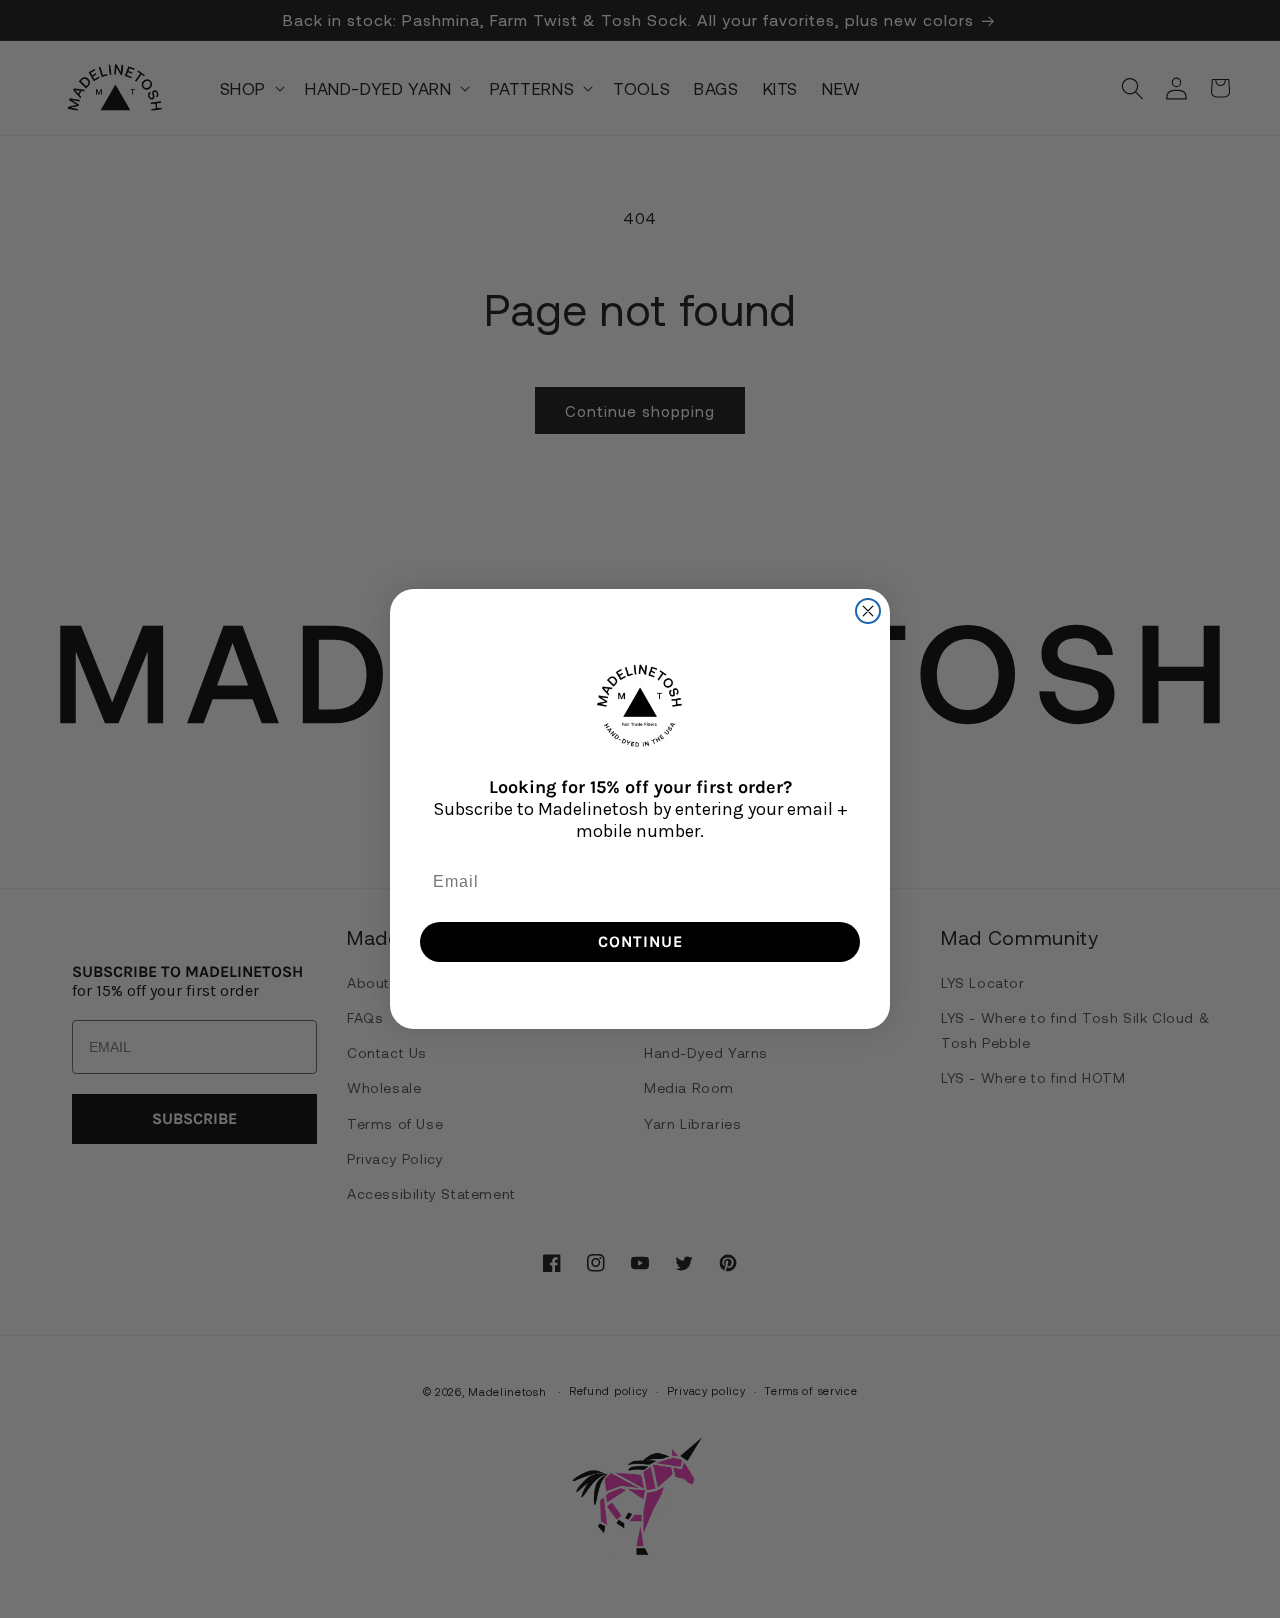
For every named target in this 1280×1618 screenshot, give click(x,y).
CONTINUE (640, 941)
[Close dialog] (868, 611)
